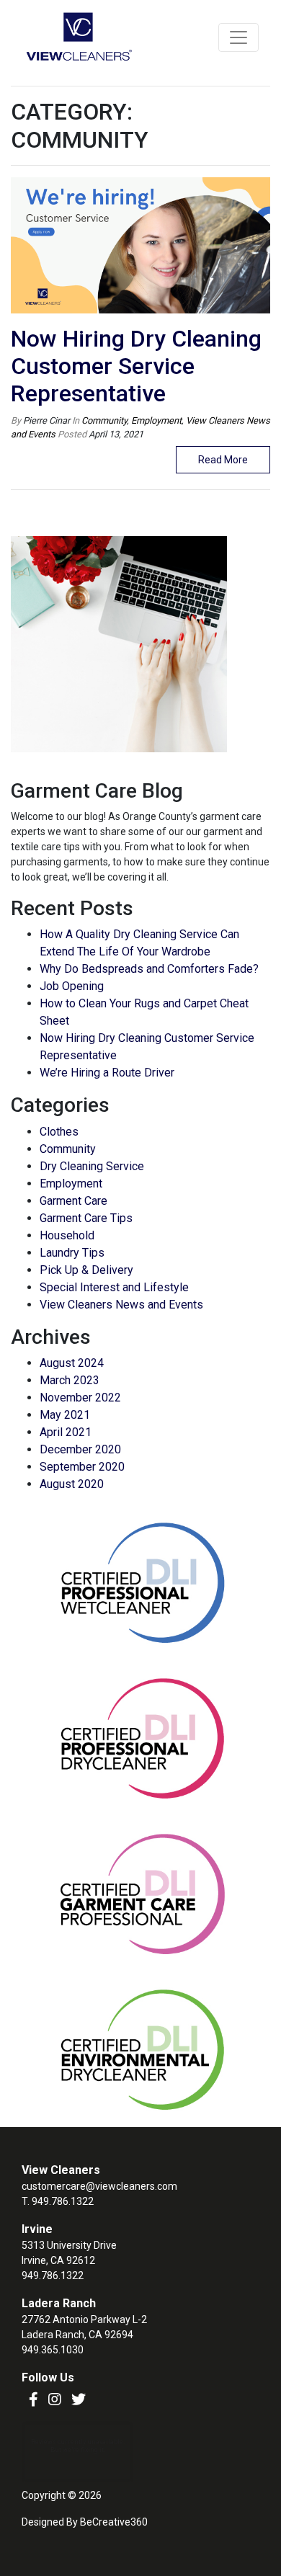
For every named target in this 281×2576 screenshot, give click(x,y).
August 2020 (72, 1484)
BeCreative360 (114, 2522)
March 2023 (70, 1380)
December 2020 (80, 1449)
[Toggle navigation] (238, 37)
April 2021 (66, 1432)
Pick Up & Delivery (86, 1270)
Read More (223, 460)
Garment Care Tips (86, 1218)
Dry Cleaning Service (92, 1166)
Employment (156, 420)
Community (104, 420)
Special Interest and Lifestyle (114, 1287)
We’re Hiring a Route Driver (107, 1073)
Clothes (59, 1132)
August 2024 (72, 1363)
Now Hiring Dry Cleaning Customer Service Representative (136, 366)
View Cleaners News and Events (121, 1305)
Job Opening (72, 986)
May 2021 (65, 1415)
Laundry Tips (72, 1253)
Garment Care (73, 1201)
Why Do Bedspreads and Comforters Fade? (149, 969)
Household (67, 1235)
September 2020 (82, 1467)
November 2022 (80, 1398)
